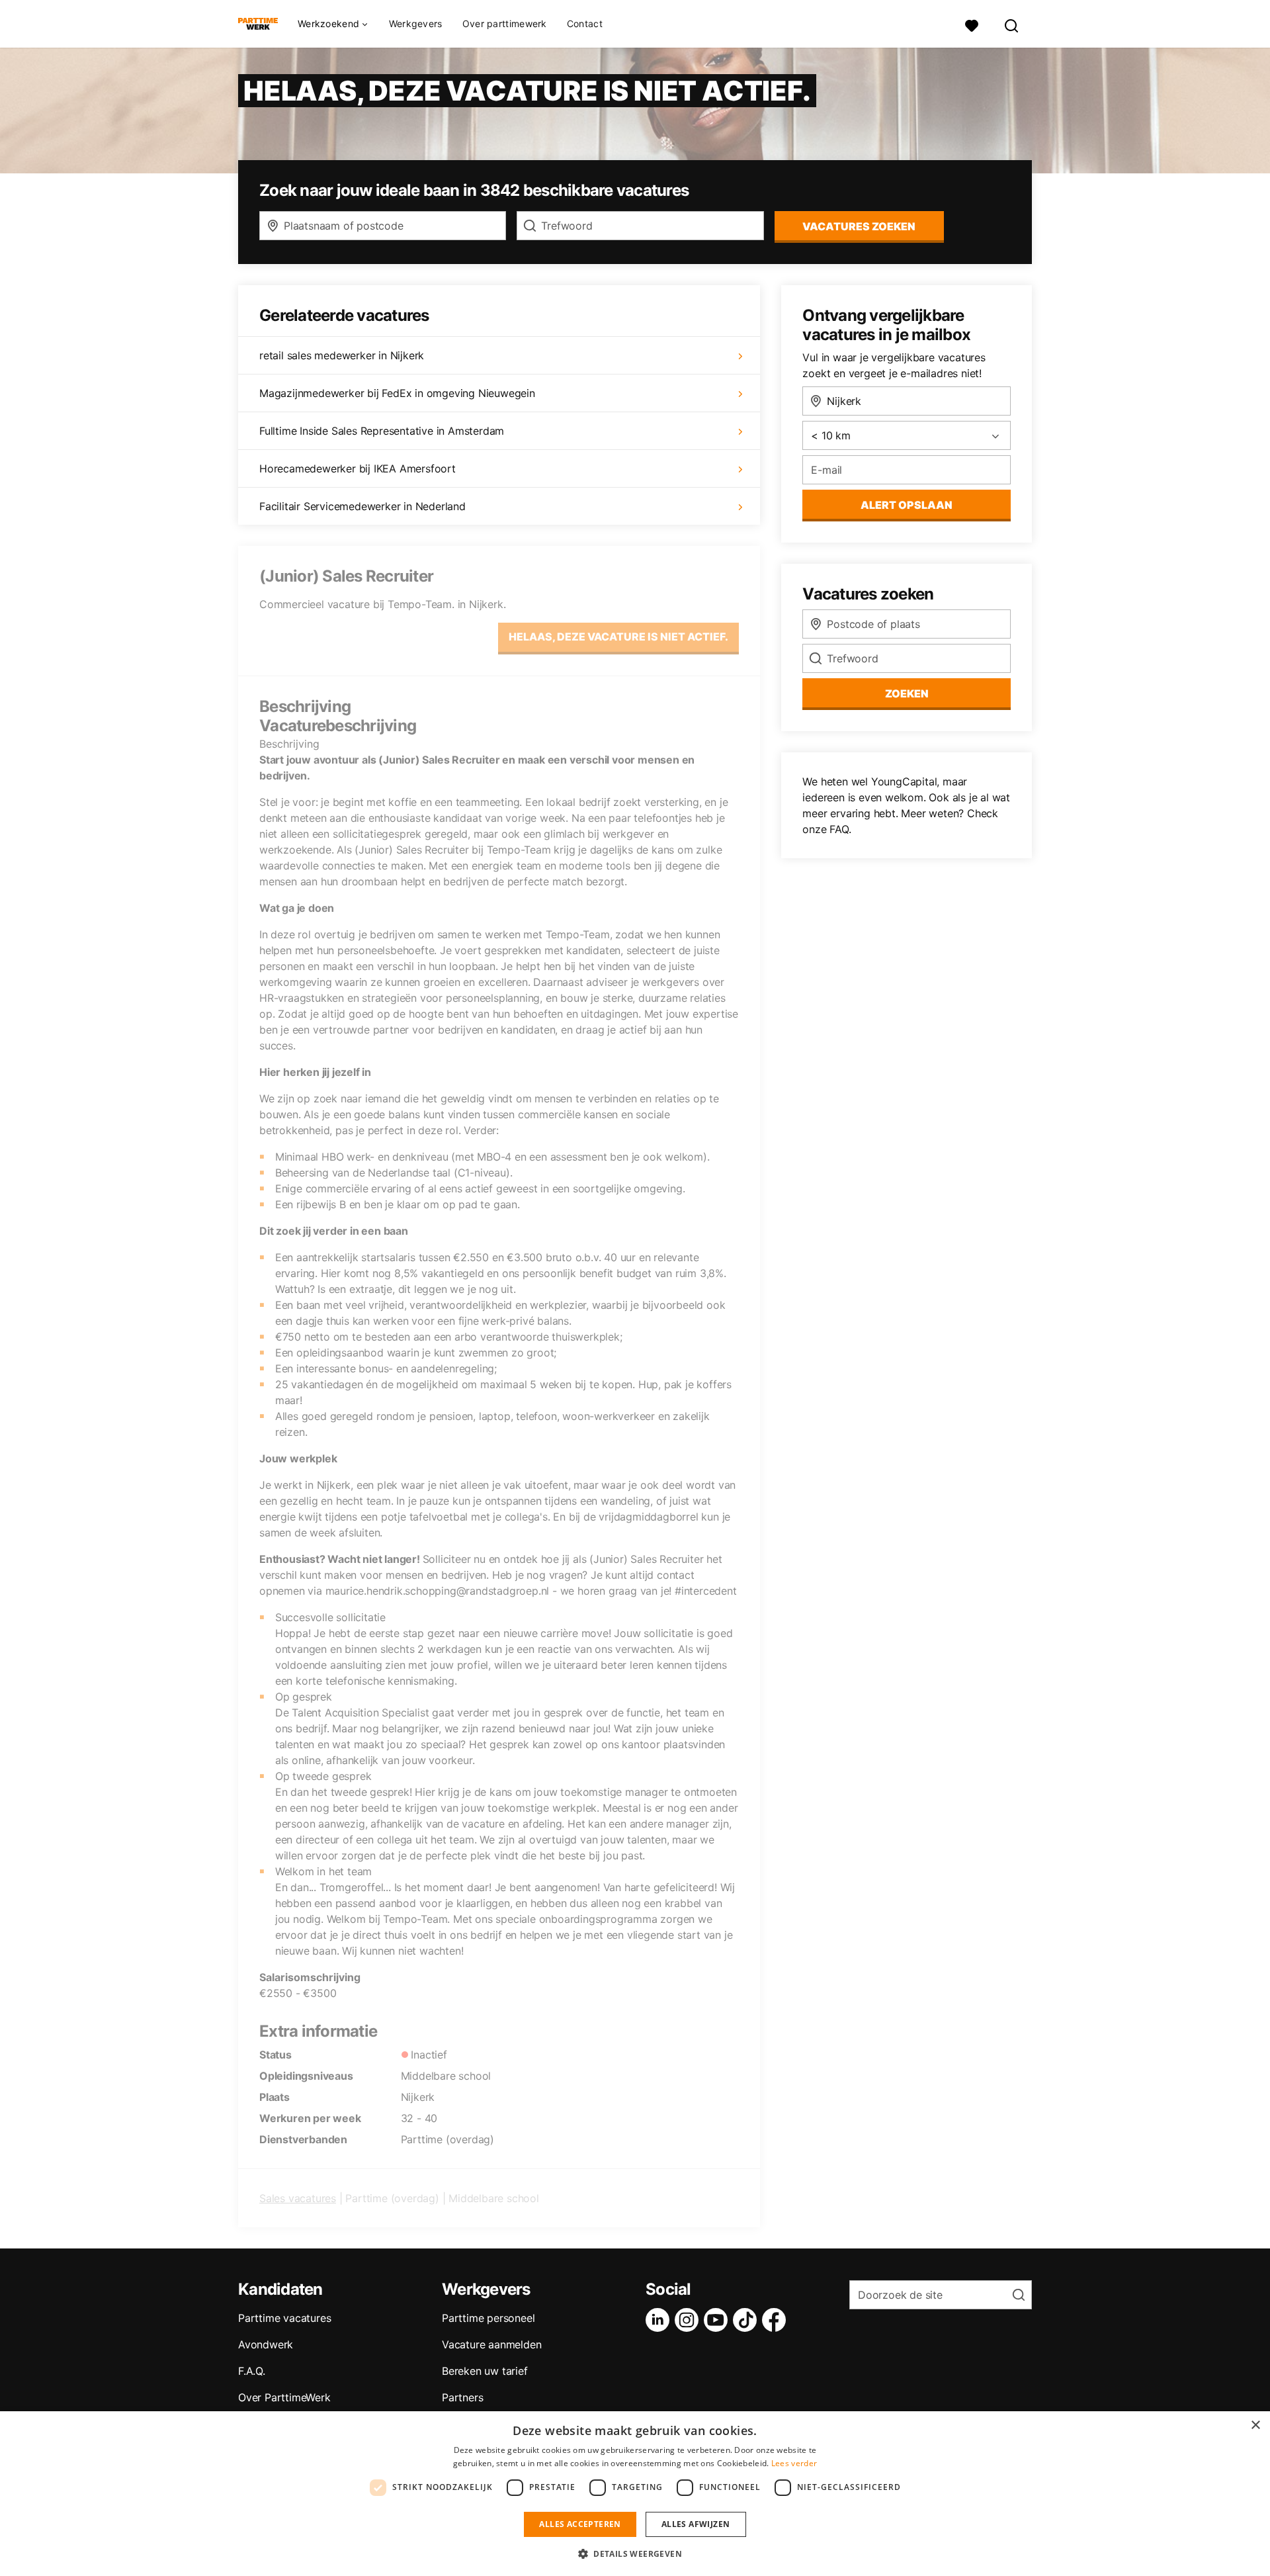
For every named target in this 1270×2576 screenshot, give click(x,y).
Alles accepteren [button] (580, 2524)
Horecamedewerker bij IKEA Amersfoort (358, 468)
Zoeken (907, 693)
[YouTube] (718, 2320)
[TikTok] (747, 2320)
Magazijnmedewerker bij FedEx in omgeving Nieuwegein (397, 393)
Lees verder (794, 2463)
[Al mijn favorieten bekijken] (972, 24)
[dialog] (635, 2494)
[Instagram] (689, 2320)
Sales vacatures (298, 2198)
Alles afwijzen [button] (696, 2524)
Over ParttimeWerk (284, 2397)
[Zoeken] (1012, 24)
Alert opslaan (907, 505)
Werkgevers (416, 23)
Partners (462, 2397)
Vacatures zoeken (859, 226)
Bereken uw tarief (485, 2371)
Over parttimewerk (505, 23)
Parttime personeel (488, 2318)
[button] (635, 2554)
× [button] (1255, 2425)
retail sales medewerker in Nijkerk (342, 355)
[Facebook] (777, 2320)
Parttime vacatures (284, 2318)
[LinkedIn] (660, 2320)
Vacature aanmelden (491, 2344)
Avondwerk (266, 2344)
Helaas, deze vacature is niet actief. (618, 637)
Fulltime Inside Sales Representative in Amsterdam (382, 431)
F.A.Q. (252, 2371)
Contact (585, 23)
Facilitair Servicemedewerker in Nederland (362, 506)
